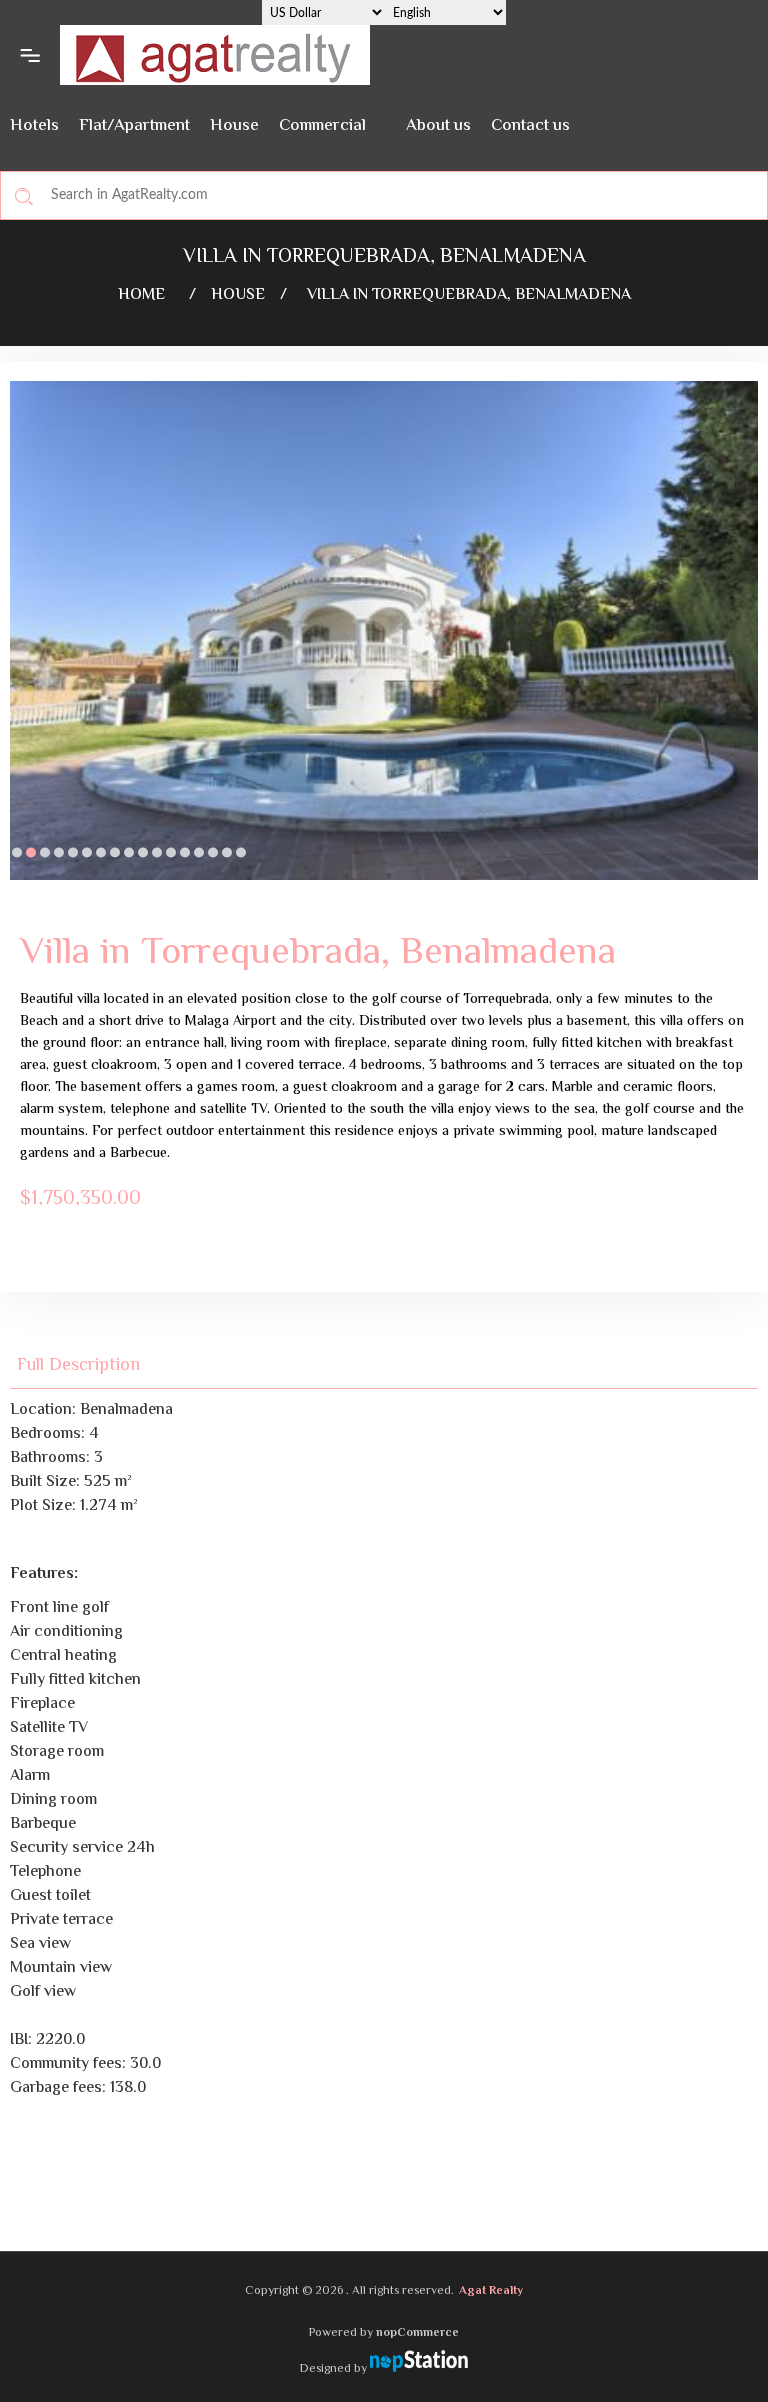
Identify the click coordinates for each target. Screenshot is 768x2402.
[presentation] (25, 645)
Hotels (34, 126)
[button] (17, 852)
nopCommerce (417, 2333)
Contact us (530, 126)
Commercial (322, 126)
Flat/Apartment (134, 126)
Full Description (78, 1365)
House (234, 126)
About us (438, 126)
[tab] (90, 1365)
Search (24, 196)
